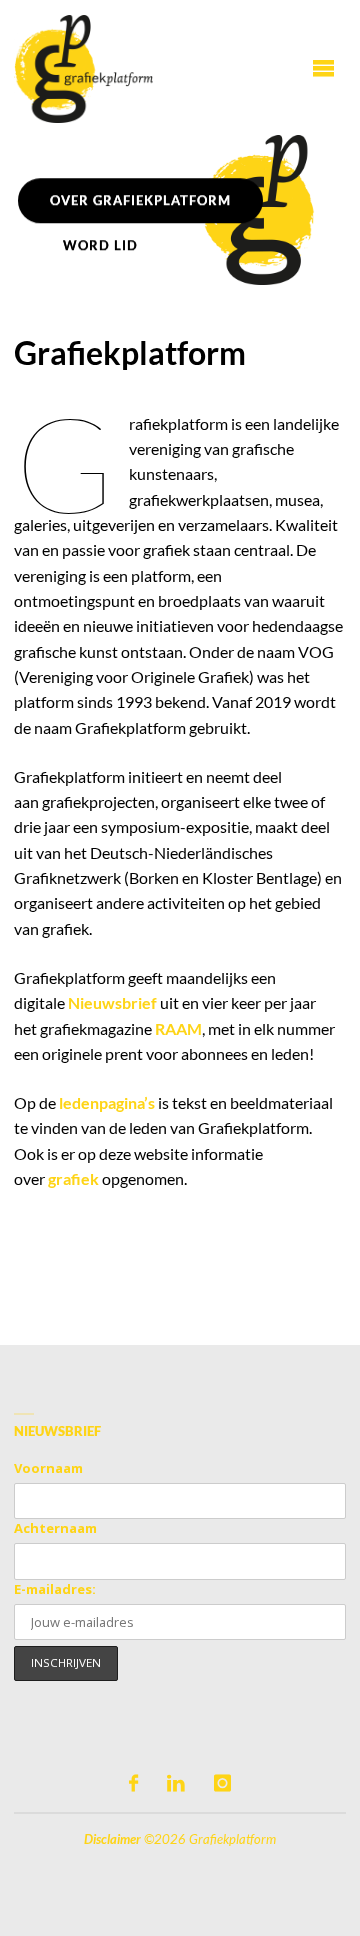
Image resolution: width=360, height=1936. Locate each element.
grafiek (73, 1178)
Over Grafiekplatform (140, 200)
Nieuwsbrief (112, 1002)
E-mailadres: (55, 1589)
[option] (180, 210)
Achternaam (55, 1528)
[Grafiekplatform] (83, 67)
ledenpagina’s (107, 1102)
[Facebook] (133, 1783)
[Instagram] (222, 1783)
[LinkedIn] (176, 1783)
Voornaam (48, 1468)
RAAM (178, 1028)
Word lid (100, 245)
